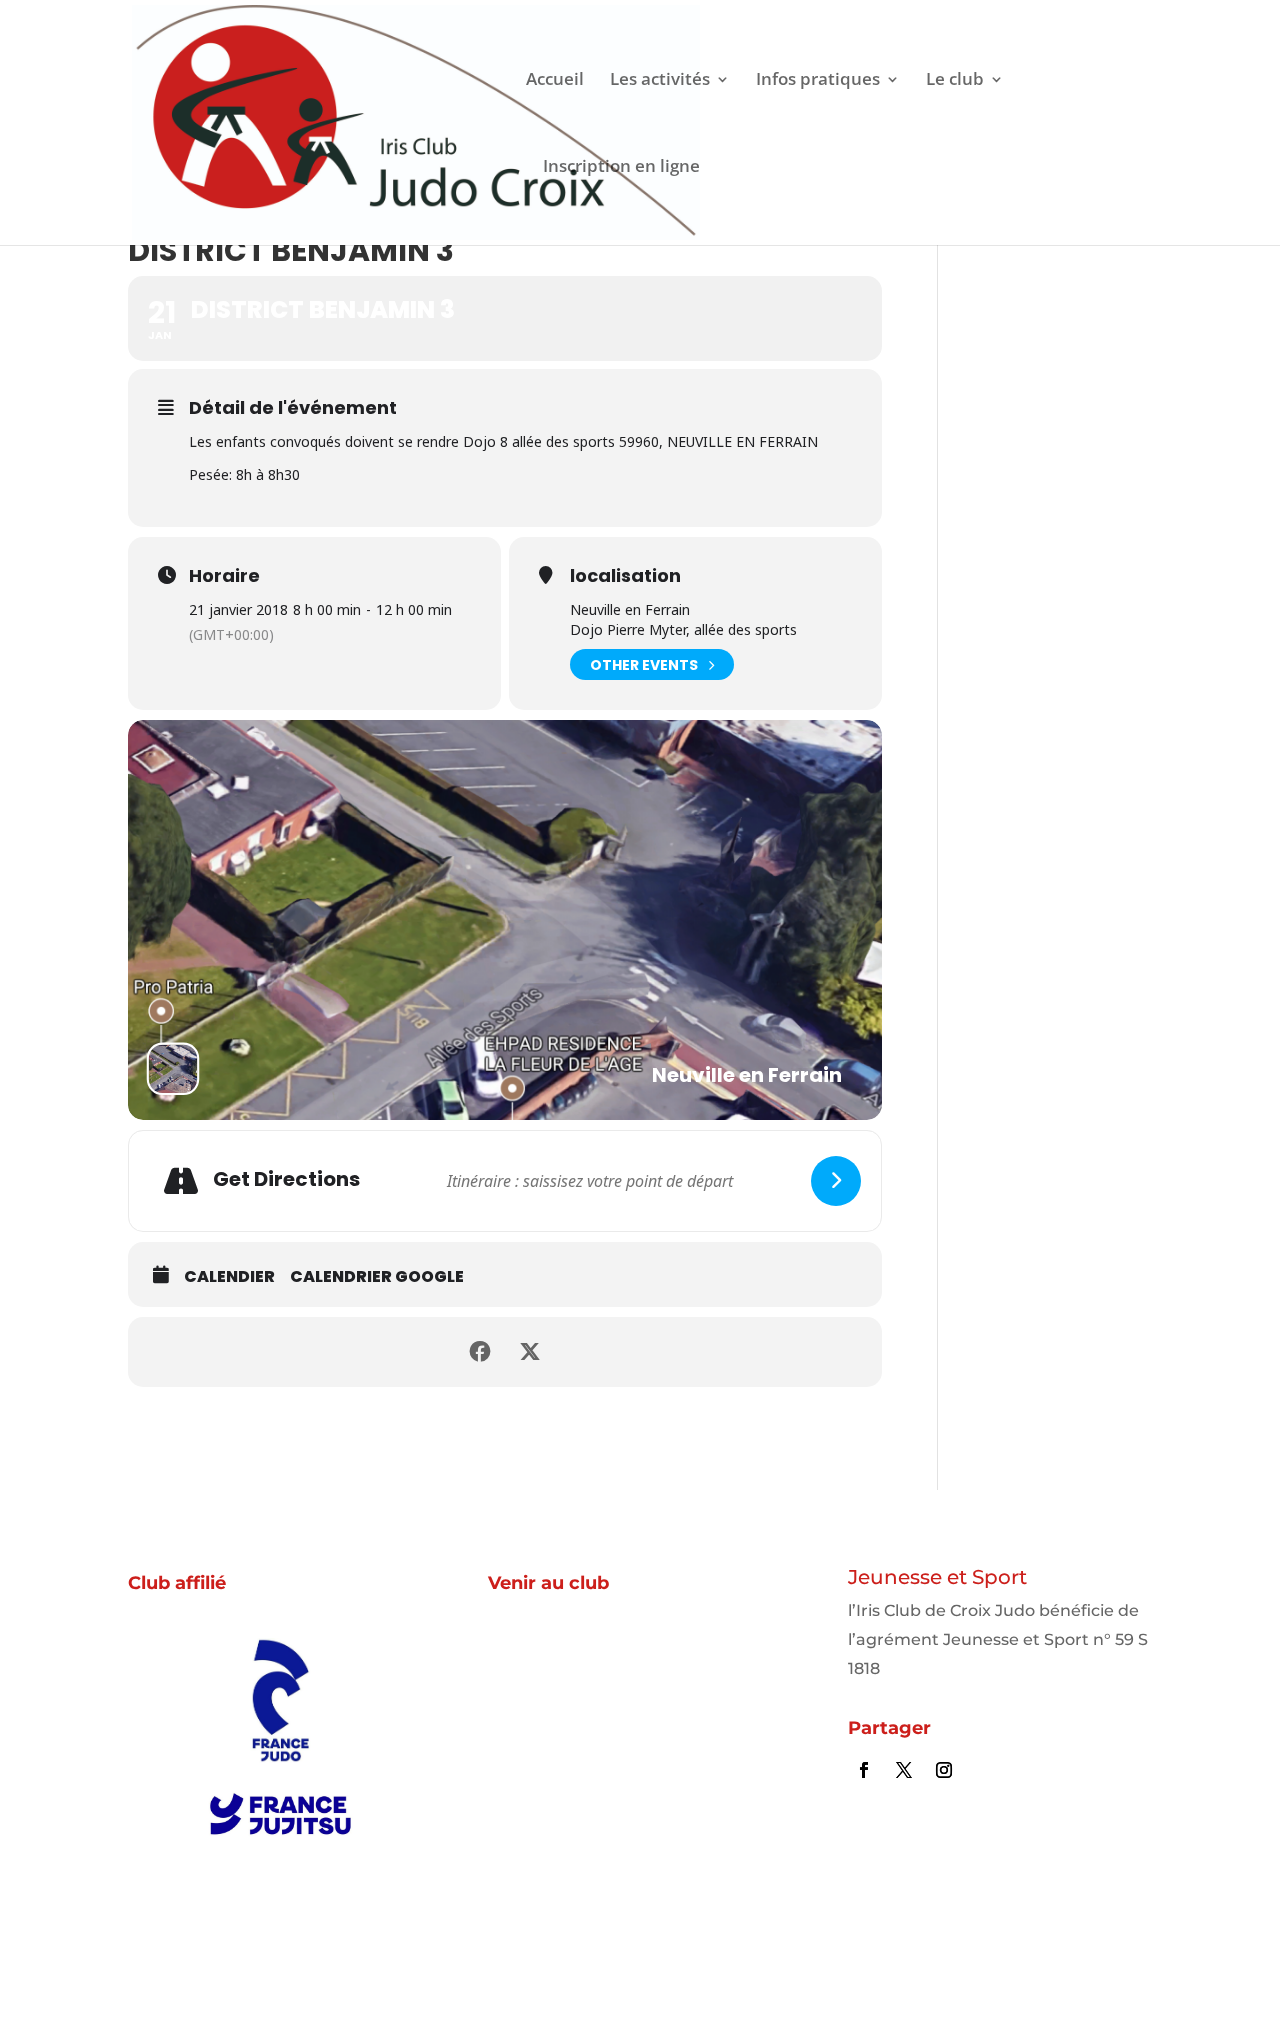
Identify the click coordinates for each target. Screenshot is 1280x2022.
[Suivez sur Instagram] (944, 1770)
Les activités (660, 81)
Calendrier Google (377, 1277)
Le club (955, 81)
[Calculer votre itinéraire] (836, 1181)
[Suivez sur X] (904, 1770)
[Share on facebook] (480, 1352)
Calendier (229, 1277)
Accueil (555, 81)
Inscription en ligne (621, 167)
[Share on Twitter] (530, 1352)
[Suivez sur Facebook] (864, 1770)
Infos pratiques (818, 81)
